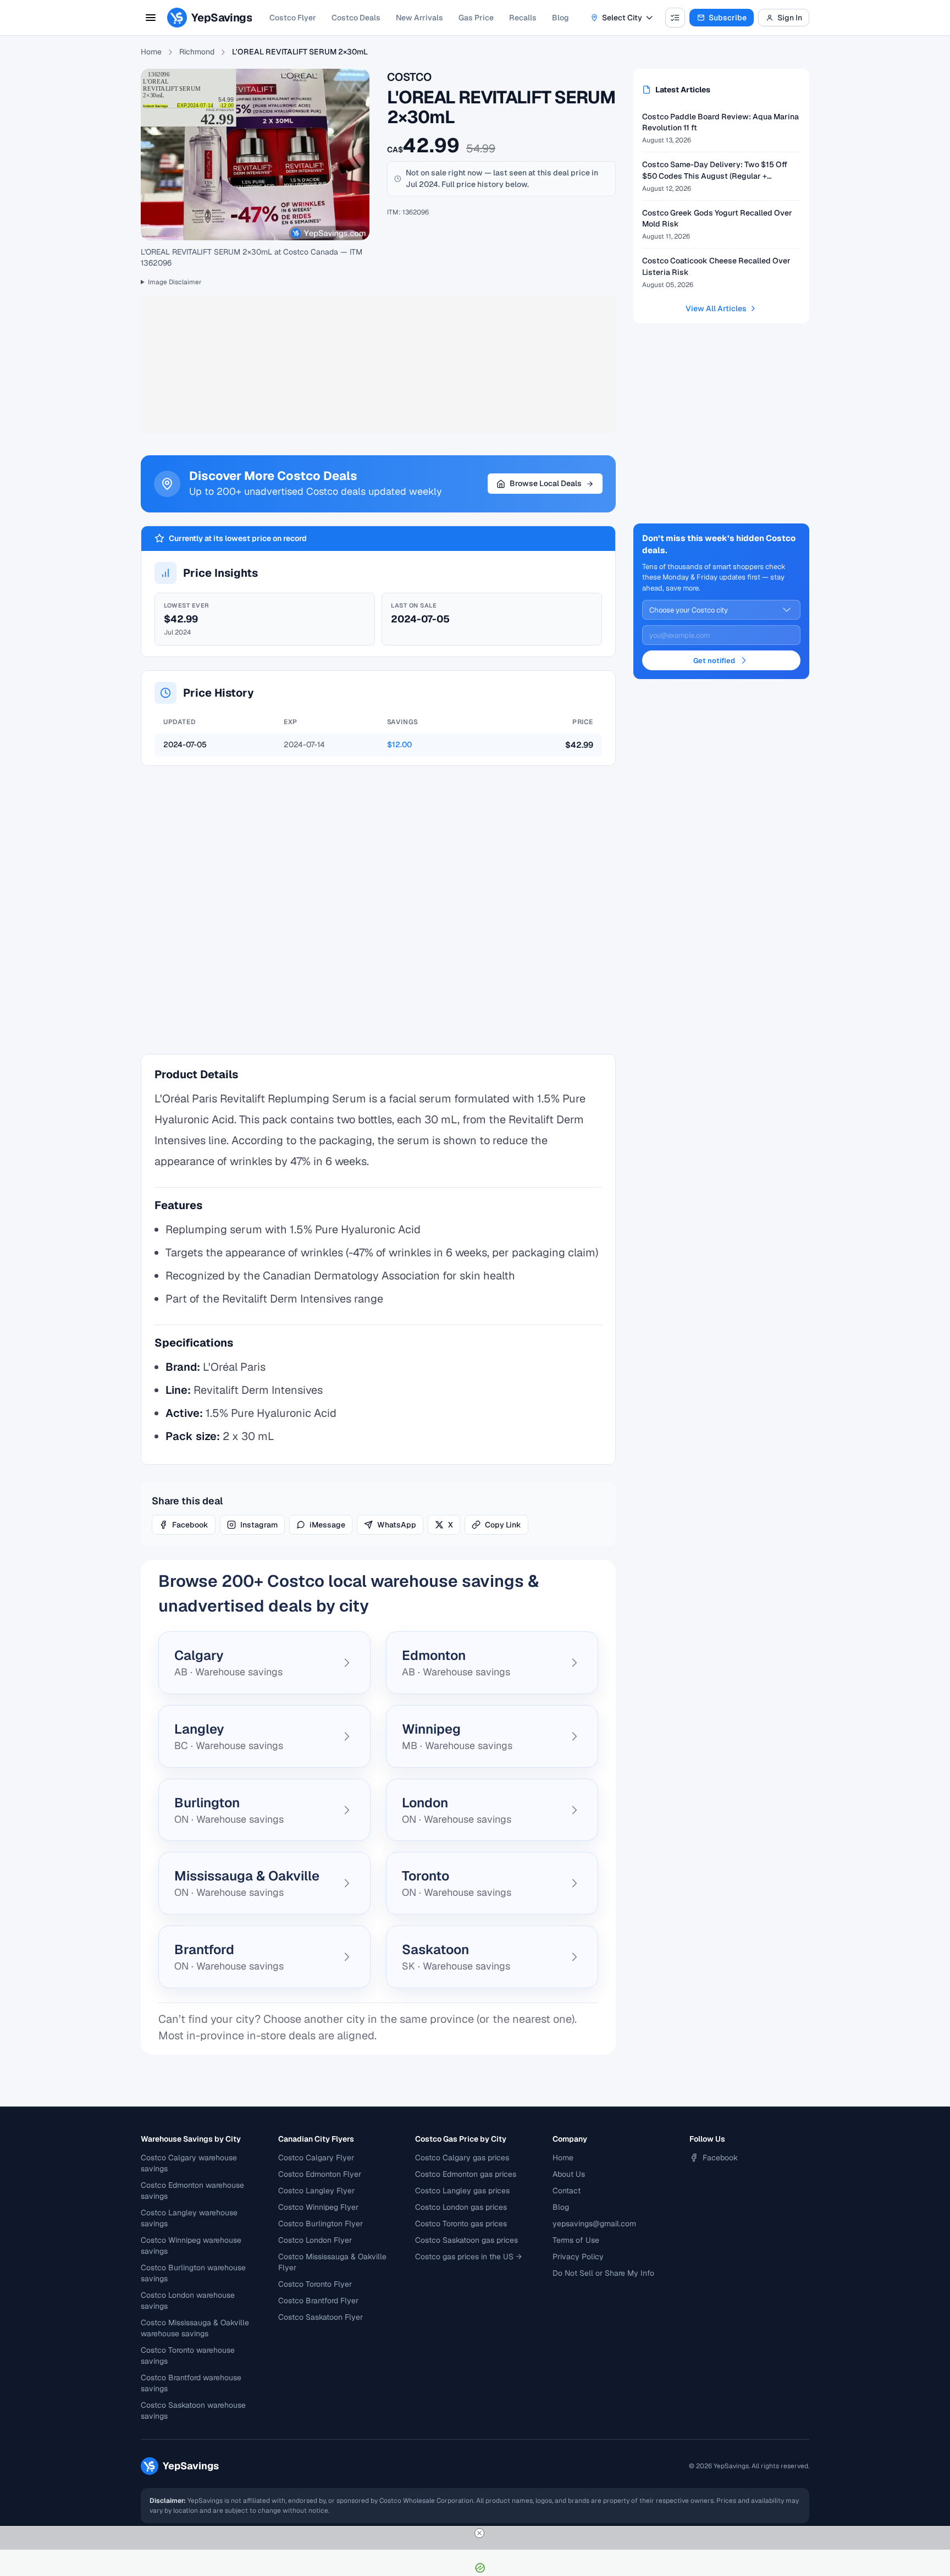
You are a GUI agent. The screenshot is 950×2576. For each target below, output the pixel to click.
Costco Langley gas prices (462, 2191)
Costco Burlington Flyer (321, 2224)
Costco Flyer (293, 18)
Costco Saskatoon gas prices (466, 2240)
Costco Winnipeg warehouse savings (191, 2246)
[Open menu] (151, 18)
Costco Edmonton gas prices (466, 2174)
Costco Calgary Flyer (316, 2158)
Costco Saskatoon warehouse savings (193, 2410)
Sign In (790, 18)
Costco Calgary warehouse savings (189, 2163)
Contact (567, 2191)
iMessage (327, 1525)
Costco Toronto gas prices (461, 2224)
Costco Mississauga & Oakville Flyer (332, 2262)
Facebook (190, 1525)
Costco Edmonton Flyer (320, 2174)
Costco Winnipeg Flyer (318, 2207)
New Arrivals (419, 18)
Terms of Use (576, 2240)
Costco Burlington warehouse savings (193, 2273)
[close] (479, 2533)
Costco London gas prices (461, 2207)
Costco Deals (356, 18)
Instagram (259, 1525)
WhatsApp (397, 1525)
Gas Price (476, 18)
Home (151, 52)
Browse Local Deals (546, 483)
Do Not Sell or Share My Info (603, 2273)
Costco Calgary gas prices (462, 2158)
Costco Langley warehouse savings (189, 2218)
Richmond (197, 52)
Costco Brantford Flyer (318, 2301)
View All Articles (716, 308)
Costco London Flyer (315, 2240)
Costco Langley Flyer (316, 2191)
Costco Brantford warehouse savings (191, 2383)
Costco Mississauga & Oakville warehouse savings (195, 2328)
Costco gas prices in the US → (468, 2257)
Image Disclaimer (175, 282)
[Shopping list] (675, 18)
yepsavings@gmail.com (594, 2224)
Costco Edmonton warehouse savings (192, 2191)
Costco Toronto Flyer (315, 2284)
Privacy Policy (578, 2257)
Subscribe (728, 18)
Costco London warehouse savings (188, 2301)
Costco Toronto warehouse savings (188, 2356)
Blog (560, 18)
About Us (569, 2174)
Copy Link (503, 1525)
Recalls (523, 18)
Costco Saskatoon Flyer (321, 2317)
